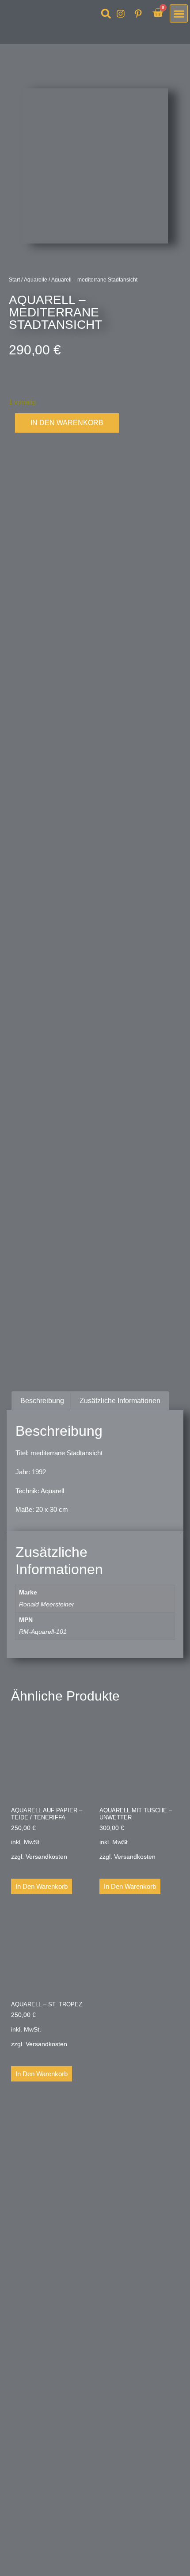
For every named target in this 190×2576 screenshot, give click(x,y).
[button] (106, 14)
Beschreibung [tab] (42, 1401)
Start (14, 280)
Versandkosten (46, 1857)
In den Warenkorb (67, 423)
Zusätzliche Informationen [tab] (120, 1401)
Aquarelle (36, 280)
